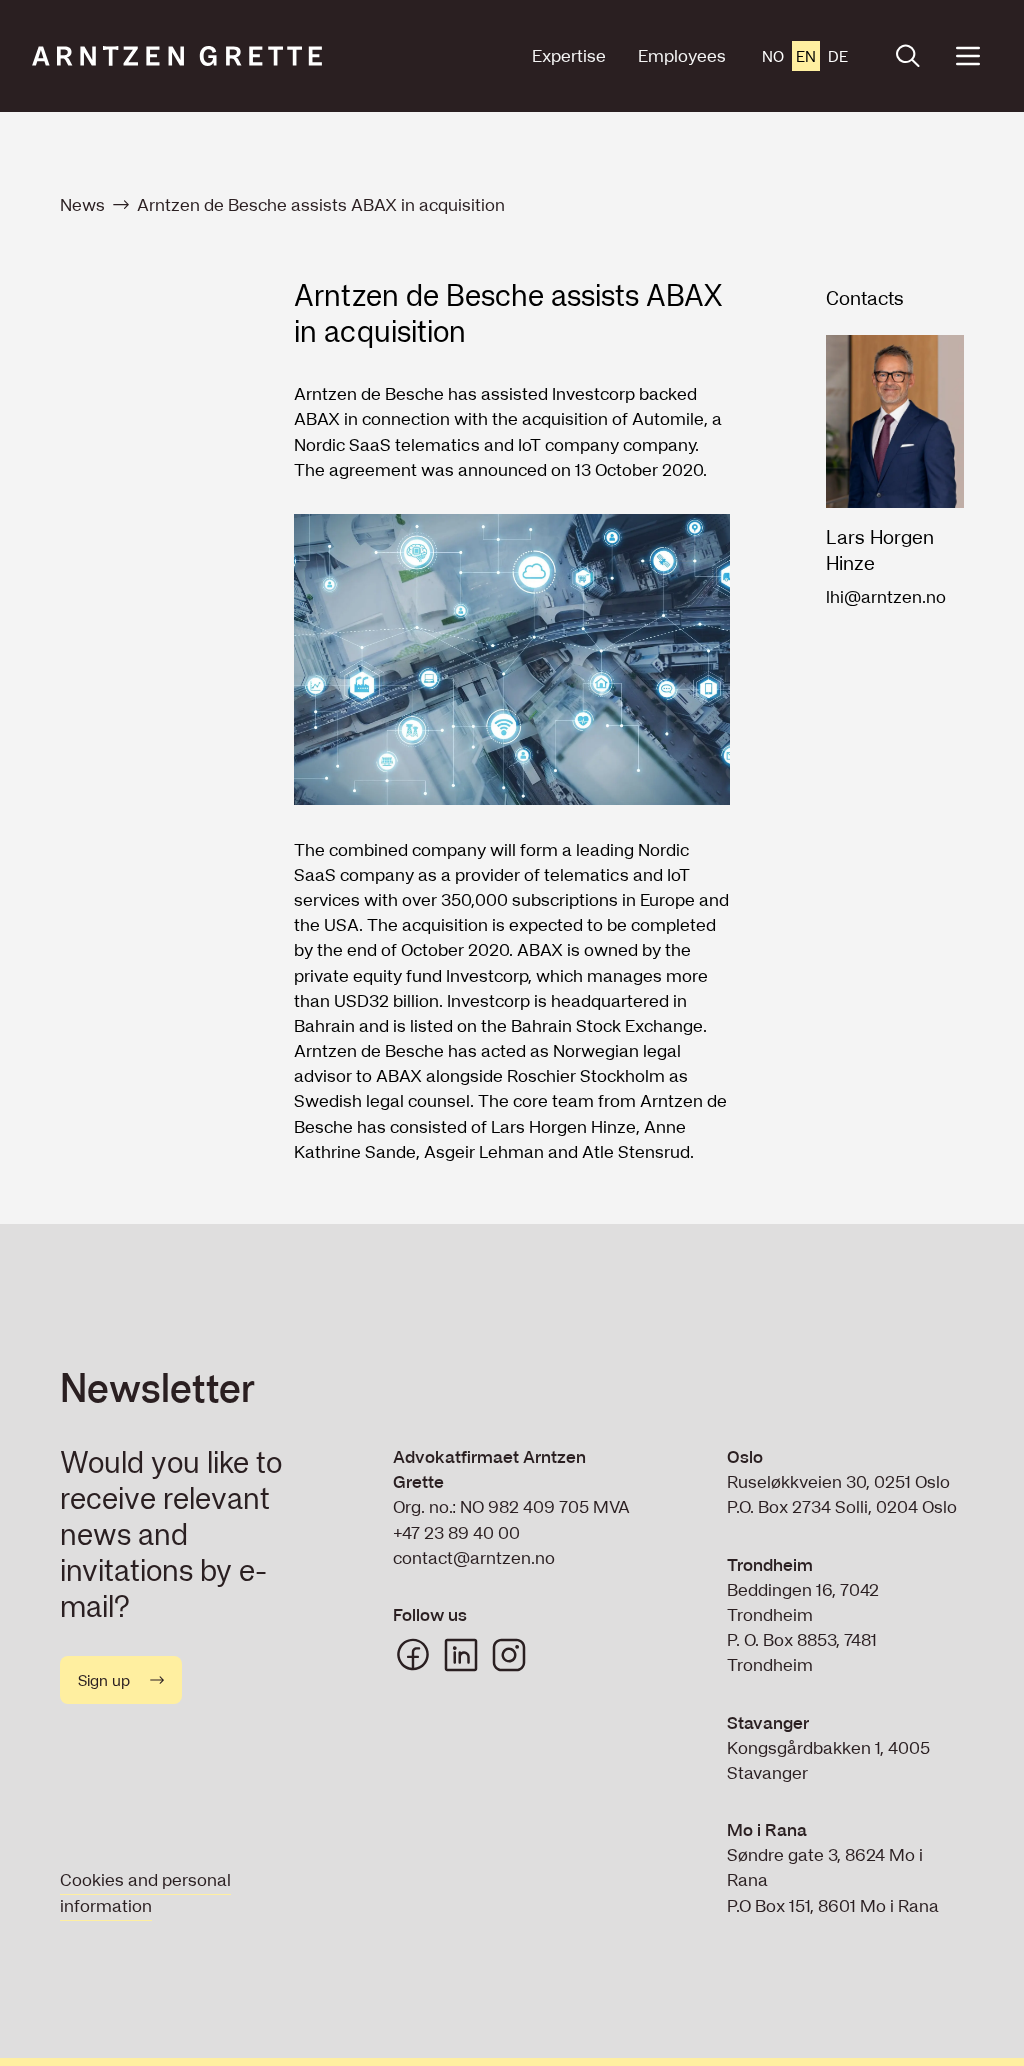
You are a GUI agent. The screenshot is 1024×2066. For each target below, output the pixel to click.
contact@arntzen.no (474, 1557)
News (82, 204)
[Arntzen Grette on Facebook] (413, 1655)
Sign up (104, 1680)
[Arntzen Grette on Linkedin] (461, 1655)
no (773, 56)
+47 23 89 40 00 (456, 1532)
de (838, 56)
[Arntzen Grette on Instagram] (509, 1655)
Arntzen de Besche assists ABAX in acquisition (321, 204)
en (806, 56)
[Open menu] (968, 56)
